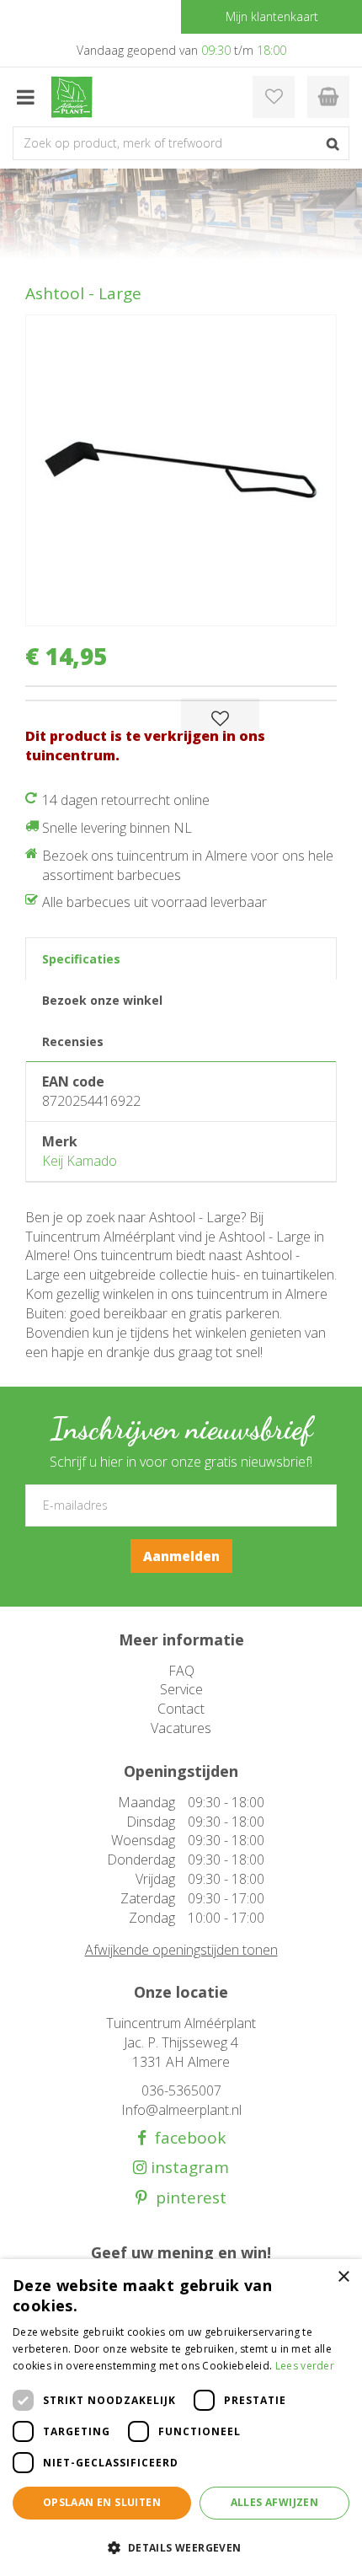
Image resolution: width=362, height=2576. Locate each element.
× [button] (343, 2277)
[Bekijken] (328, 97)
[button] (181, 2547)
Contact (181, 1709)
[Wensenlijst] (274, 97)
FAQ (181, 1671)
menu (25, 97)
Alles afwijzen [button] (275, 2502)
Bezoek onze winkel (102, 1000)
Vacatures (181, 1728)
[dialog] (181, 2418)
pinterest (187, 2198)
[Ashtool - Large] (181, 470)
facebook (186, 2138)
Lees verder (305, 2366)
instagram (188, 2168)
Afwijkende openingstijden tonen (181, 1950)
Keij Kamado (80, 1161)
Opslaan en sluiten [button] (102, 2502)
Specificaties (81, 959)
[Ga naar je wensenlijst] (274, 97)
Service (181, 1689)
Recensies (73, 1041)
